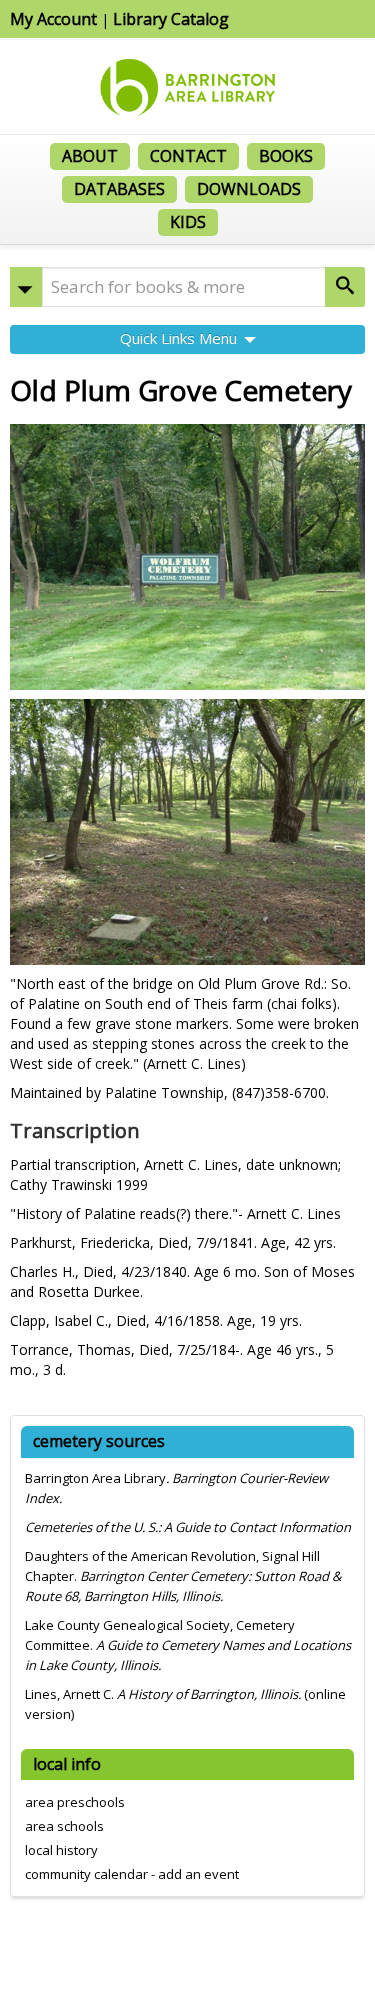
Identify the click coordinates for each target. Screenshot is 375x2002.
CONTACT (188, 156)
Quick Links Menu (180, 338)
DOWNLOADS (249, 189)
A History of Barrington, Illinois (207, 1694)
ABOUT (90, 156)
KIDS (188, 222)
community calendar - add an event (132, 1874)
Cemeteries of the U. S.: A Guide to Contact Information (188, 1527)
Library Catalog (171, 19)
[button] (26, 287)
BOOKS (286, 156)
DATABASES (119, 189)
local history (61, 1850)
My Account (53, 19)
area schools (64, 1826)
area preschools (75, 1802)
